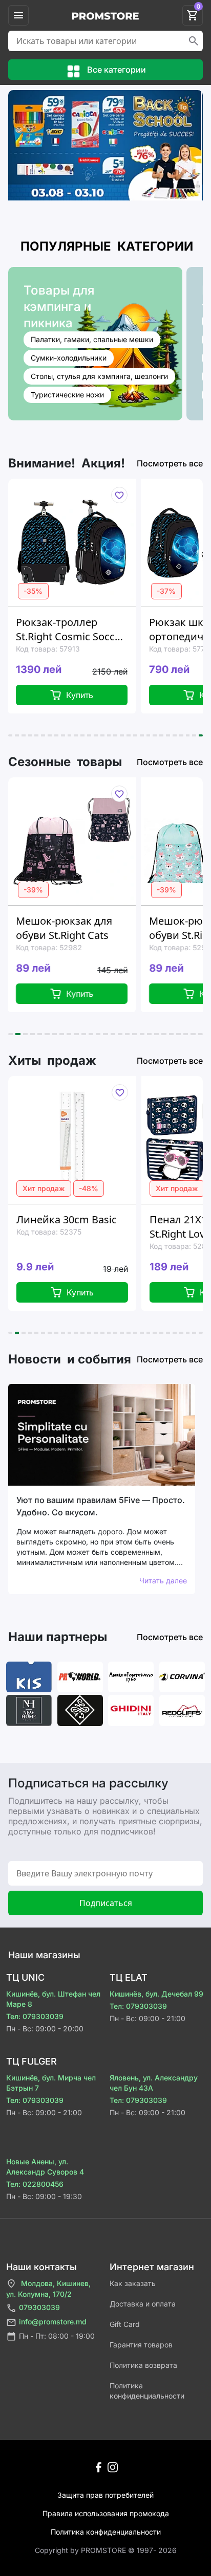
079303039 (39, 2307)
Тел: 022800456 (35, 2184)
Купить (67, 1292)
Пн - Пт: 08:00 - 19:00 (57, 2336)
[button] (10, 735)
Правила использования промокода (106, 2513)
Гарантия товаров (141, 2345)
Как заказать (133, 2283)
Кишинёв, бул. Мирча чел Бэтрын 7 (51, 2083)
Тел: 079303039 (35, 2016)
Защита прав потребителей (105, 2495)
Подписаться (106, 1903)
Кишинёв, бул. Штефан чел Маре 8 (53, 1999)
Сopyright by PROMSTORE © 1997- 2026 (106, 2550)
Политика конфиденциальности (147, 2391)
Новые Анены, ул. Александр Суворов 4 (45, 2167)
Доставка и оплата (143, 2304)
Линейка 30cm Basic (53, 1219)
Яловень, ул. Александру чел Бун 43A (154, 2083)
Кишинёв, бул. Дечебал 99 (156, 1994)
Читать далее (163, 1581)
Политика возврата (143, 2365)
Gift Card (125, 2324)
